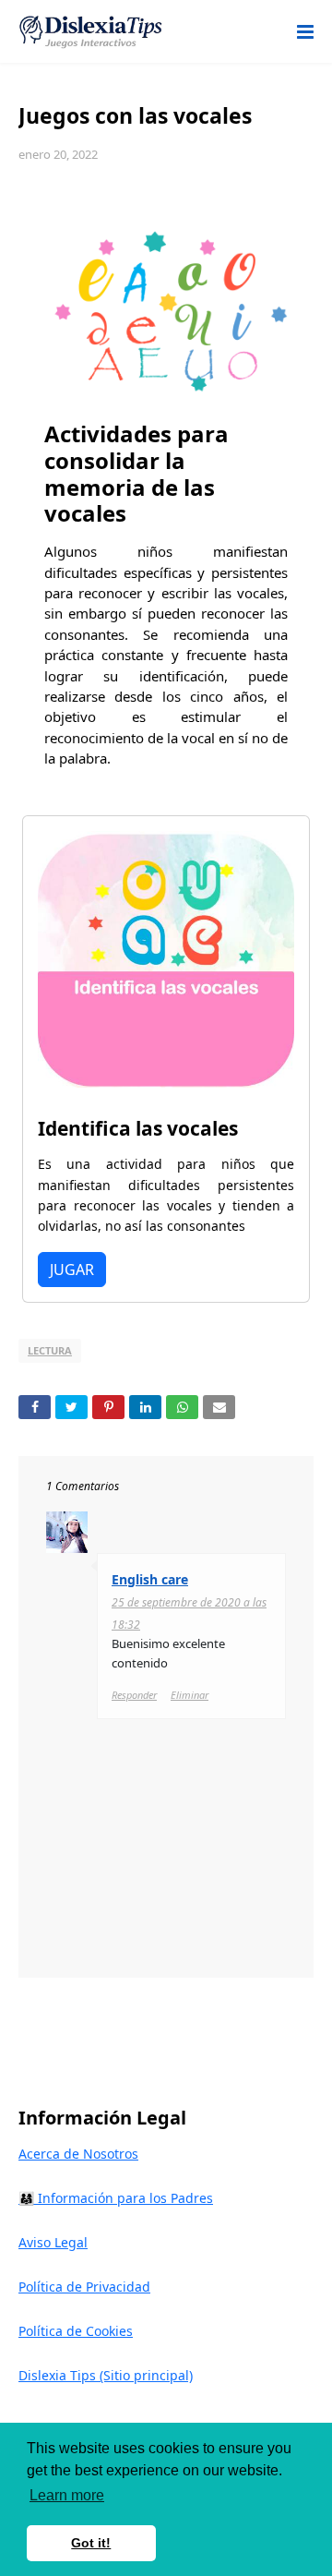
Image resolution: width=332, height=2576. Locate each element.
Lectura (50, 1350)
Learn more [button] (67, 2495)
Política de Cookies (76, 2331)
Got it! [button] (91, 2543)
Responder (134, 1695)
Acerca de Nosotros (78, 2154)
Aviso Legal (53, 2242)
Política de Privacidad (84, 2287)
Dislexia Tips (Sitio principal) (106, 2375)
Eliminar (190, 1695)
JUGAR (72, 1270)
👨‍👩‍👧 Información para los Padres (116, 2198)
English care (150, 1579)
